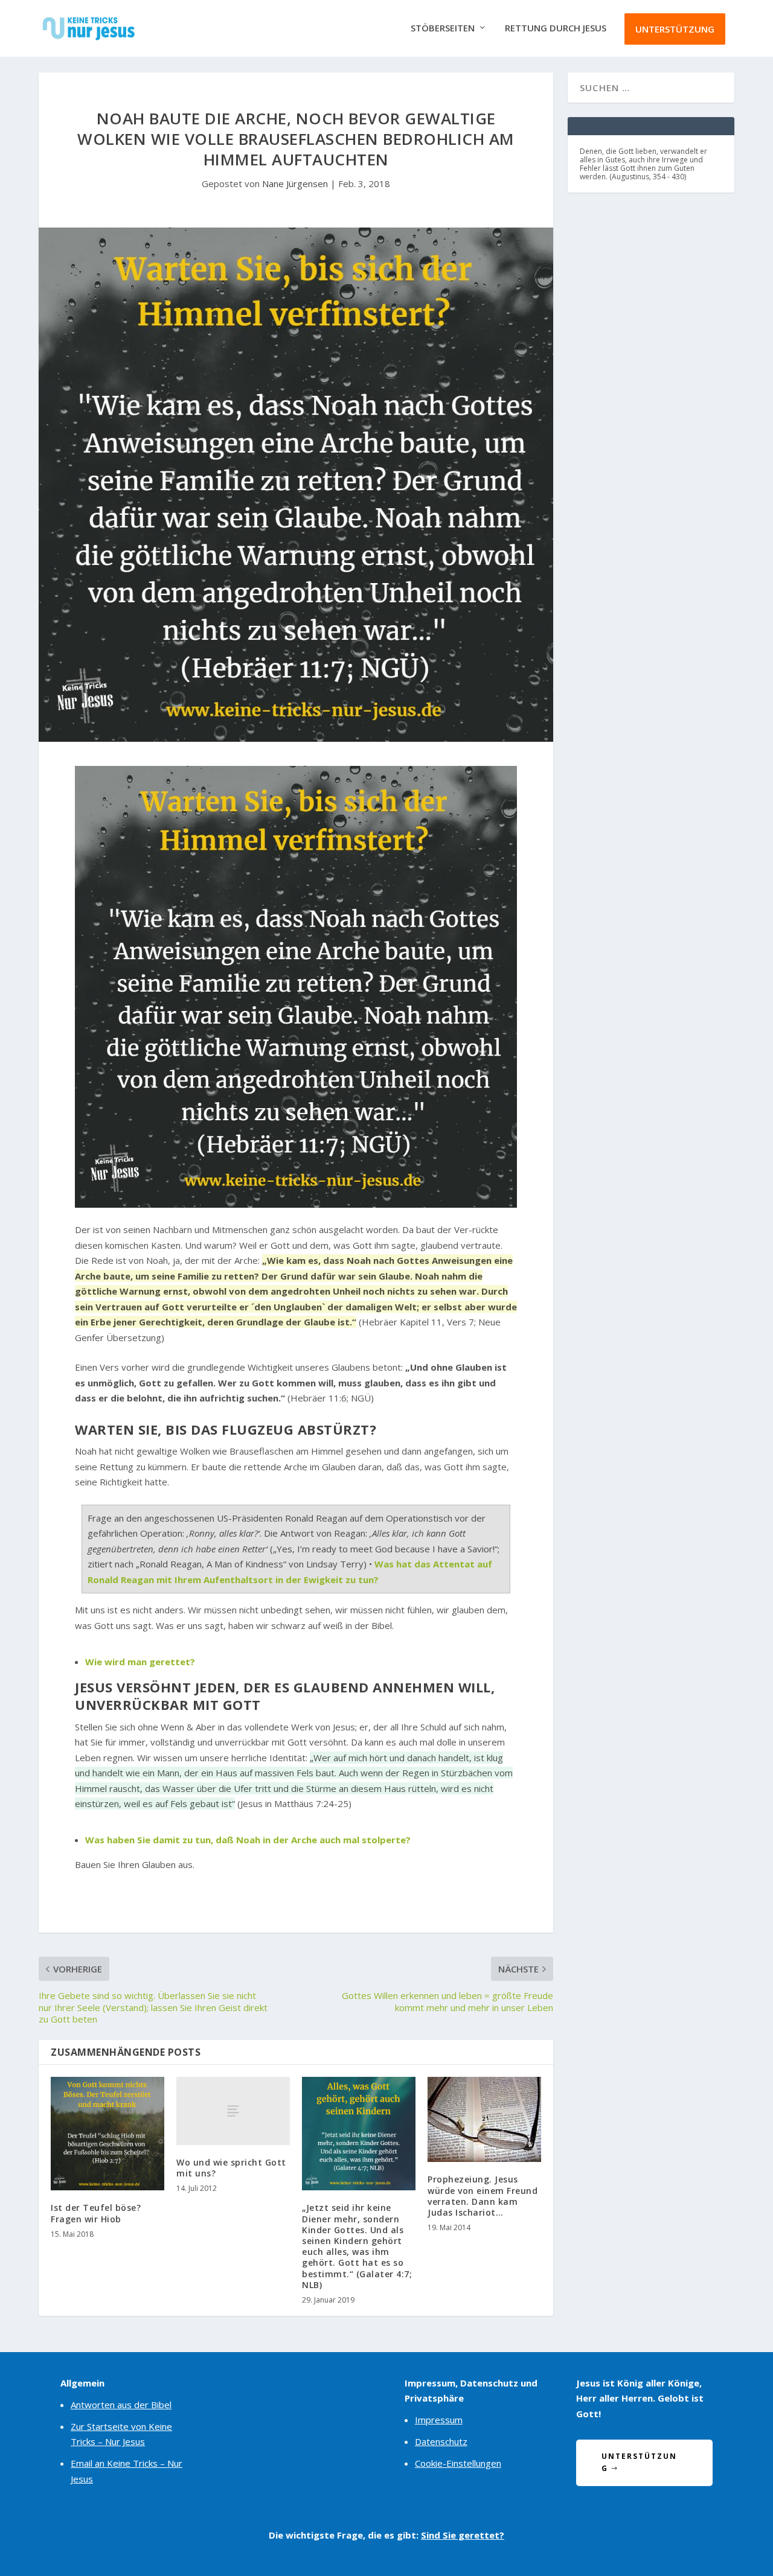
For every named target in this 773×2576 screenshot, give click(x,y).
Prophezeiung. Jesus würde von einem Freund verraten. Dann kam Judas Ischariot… (483, 2196)
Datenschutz (441, 2441)
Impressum (439, 2420)
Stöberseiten (443, 28)
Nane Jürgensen (295, 183)
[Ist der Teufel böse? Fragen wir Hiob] (107, 2134)
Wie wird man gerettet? (140, 1662)
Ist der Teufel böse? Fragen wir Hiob (96, 2213)
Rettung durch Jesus (556, 28)
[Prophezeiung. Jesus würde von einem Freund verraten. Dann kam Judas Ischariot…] (484, 2119)
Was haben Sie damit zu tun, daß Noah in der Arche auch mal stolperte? (248, 1840)
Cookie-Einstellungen (458, 2463)
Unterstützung (675, 29)
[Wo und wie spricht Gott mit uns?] (233, 2111)
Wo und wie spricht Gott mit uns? (231, 2168)
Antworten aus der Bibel (121, 2405)
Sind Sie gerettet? (463, 2535)
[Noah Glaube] (296, 987)
